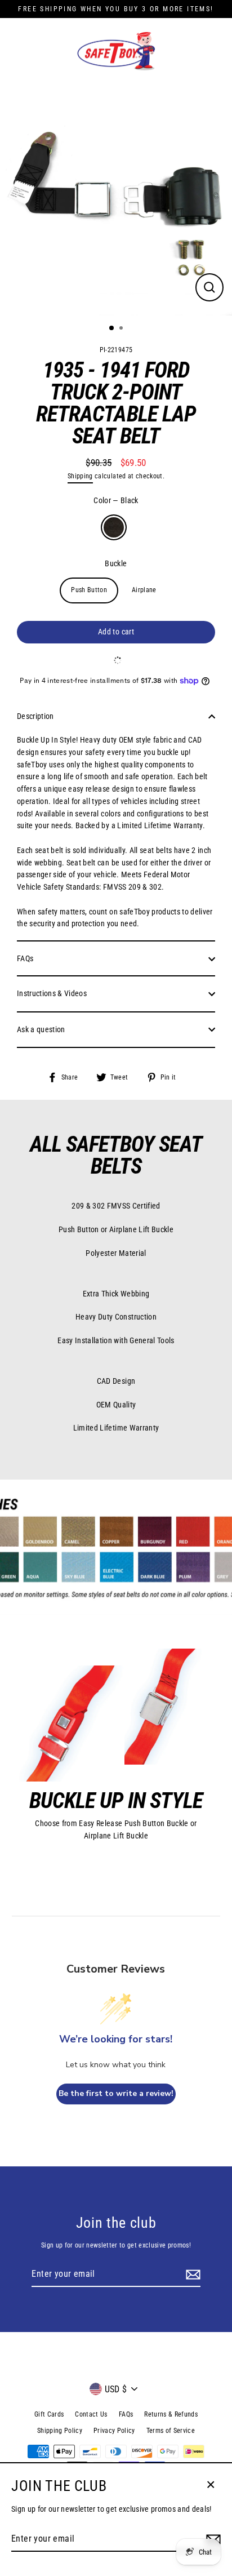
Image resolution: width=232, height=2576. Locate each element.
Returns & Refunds (171, 2414)
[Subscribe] (191, 2275)
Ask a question (41, 1029)
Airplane (144, 590)
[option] (116, 199)
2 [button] (122, 329)
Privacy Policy (114, 2431)
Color (116, 500)
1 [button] (112, 328)
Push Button (89, 590)
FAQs (25, 958)
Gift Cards (49, 2414)
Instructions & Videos (52, 993)
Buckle (116, 563)
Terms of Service (171, 2431)
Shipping (80, 476)
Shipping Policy (60, 2431)
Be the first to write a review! (116, 2093)
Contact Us (91, 2414)
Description (35, 716)
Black (114, 527)
